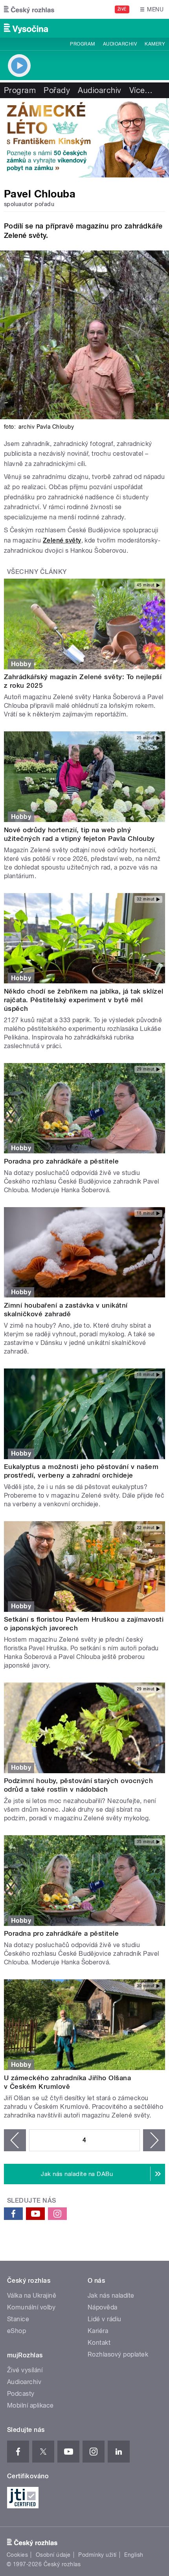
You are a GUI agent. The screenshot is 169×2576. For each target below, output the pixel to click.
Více (141, 90)
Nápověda (103, 2307)
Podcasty (21, 2394)
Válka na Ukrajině (32, 2296)
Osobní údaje (53, 2555)
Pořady (57, 90)
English (134, 2555)
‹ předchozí (15, 2140)
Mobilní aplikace (30, 2405)
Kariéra (98, 2331)
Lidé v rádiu (105, 2319)
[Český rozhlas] (29, 9)
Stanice (18, 2319)
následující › (154, 2140)
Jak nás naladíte (111, 2296)
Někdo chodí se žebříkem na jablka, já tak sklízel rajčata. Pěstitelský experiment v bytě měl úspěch (84, 1000)
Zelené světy (62, 540)
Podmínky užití (97, 2555)
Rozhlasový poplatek (118, 2354)
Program (82, 44)
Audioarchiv (120, 44)
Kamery (155, 44)
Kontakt (99, 2343)
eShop (17, 2331)
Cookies (17, 2555)
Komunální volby (31, 2307)
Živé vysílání (25, 2370)
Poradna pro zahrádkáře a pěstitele (61, 1161)
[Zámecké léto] (84, 138)
